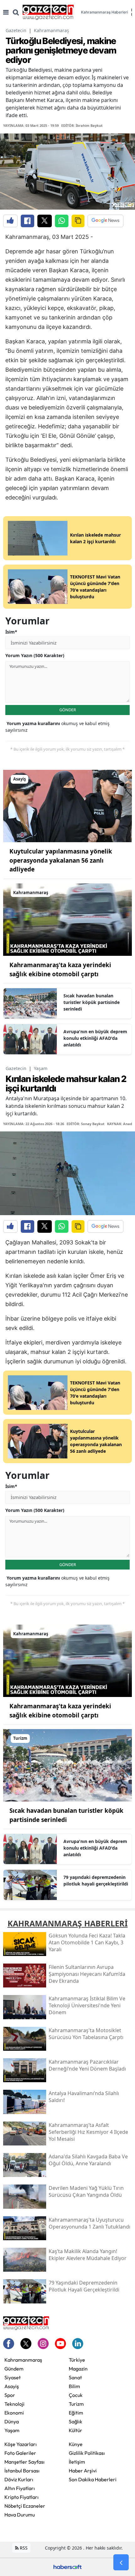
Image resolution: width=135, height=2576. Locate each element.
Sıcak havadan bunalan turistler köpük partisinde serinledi (92, 1002)
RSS (23, 2548)
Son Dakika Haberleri (93, 2479)
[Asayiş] (67, 806)
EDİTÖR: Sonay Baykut (86, 1124)
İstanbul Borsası (22, 2471)
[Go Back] (121, 2562)
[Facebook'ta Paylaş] (27, 221)
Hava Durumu (20, 2515)
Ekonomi (14, 2413)
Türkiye (77, 2360)
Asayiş (12, 2386)
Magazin (78, 2369)
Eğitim (76, 2413)
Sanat (75, 2377)
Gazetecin (16, 30)
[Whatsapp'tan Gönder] (62, 221)
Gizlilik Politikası (87, 2453)
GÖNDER (68, 710)
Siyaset (13, 2377)
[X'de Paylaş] (45, 221)
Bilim (74, 2386)
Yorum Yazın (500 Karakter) (35, 655)
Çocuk (76, 2395)
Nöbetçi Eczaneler (25, 2506)
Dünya (12, 2421)
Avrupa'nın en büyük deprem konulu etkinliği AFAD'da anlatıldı (95, 1038)
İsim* (11, 632)
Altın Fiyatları (20, 2488)
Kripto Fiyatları (22, 2497)
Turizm (76, 2404)
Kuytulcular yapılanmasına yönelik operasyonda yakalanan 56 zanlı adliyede (61, 860)
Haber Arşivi (83, 2471)
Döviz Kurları (19, 2479)
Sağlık (76, 2421)
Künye (76, 2444)
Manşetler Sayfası (24, 2462)
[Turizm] (67, 1765)
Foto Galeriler (20, 2453)
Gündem (14, 2369)
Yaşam (41, 1068)
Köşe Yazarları (21, 2444)
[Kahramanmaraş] (67, 919)
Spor (10, 2395)
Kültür (76, 2430)
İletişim (77, 2462)
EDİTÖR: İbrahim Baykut (82, 125)
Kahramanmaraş (51, 30)
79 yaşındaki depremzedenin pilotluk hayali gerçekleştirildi (96, 1880)
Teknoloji (14, 2404)
